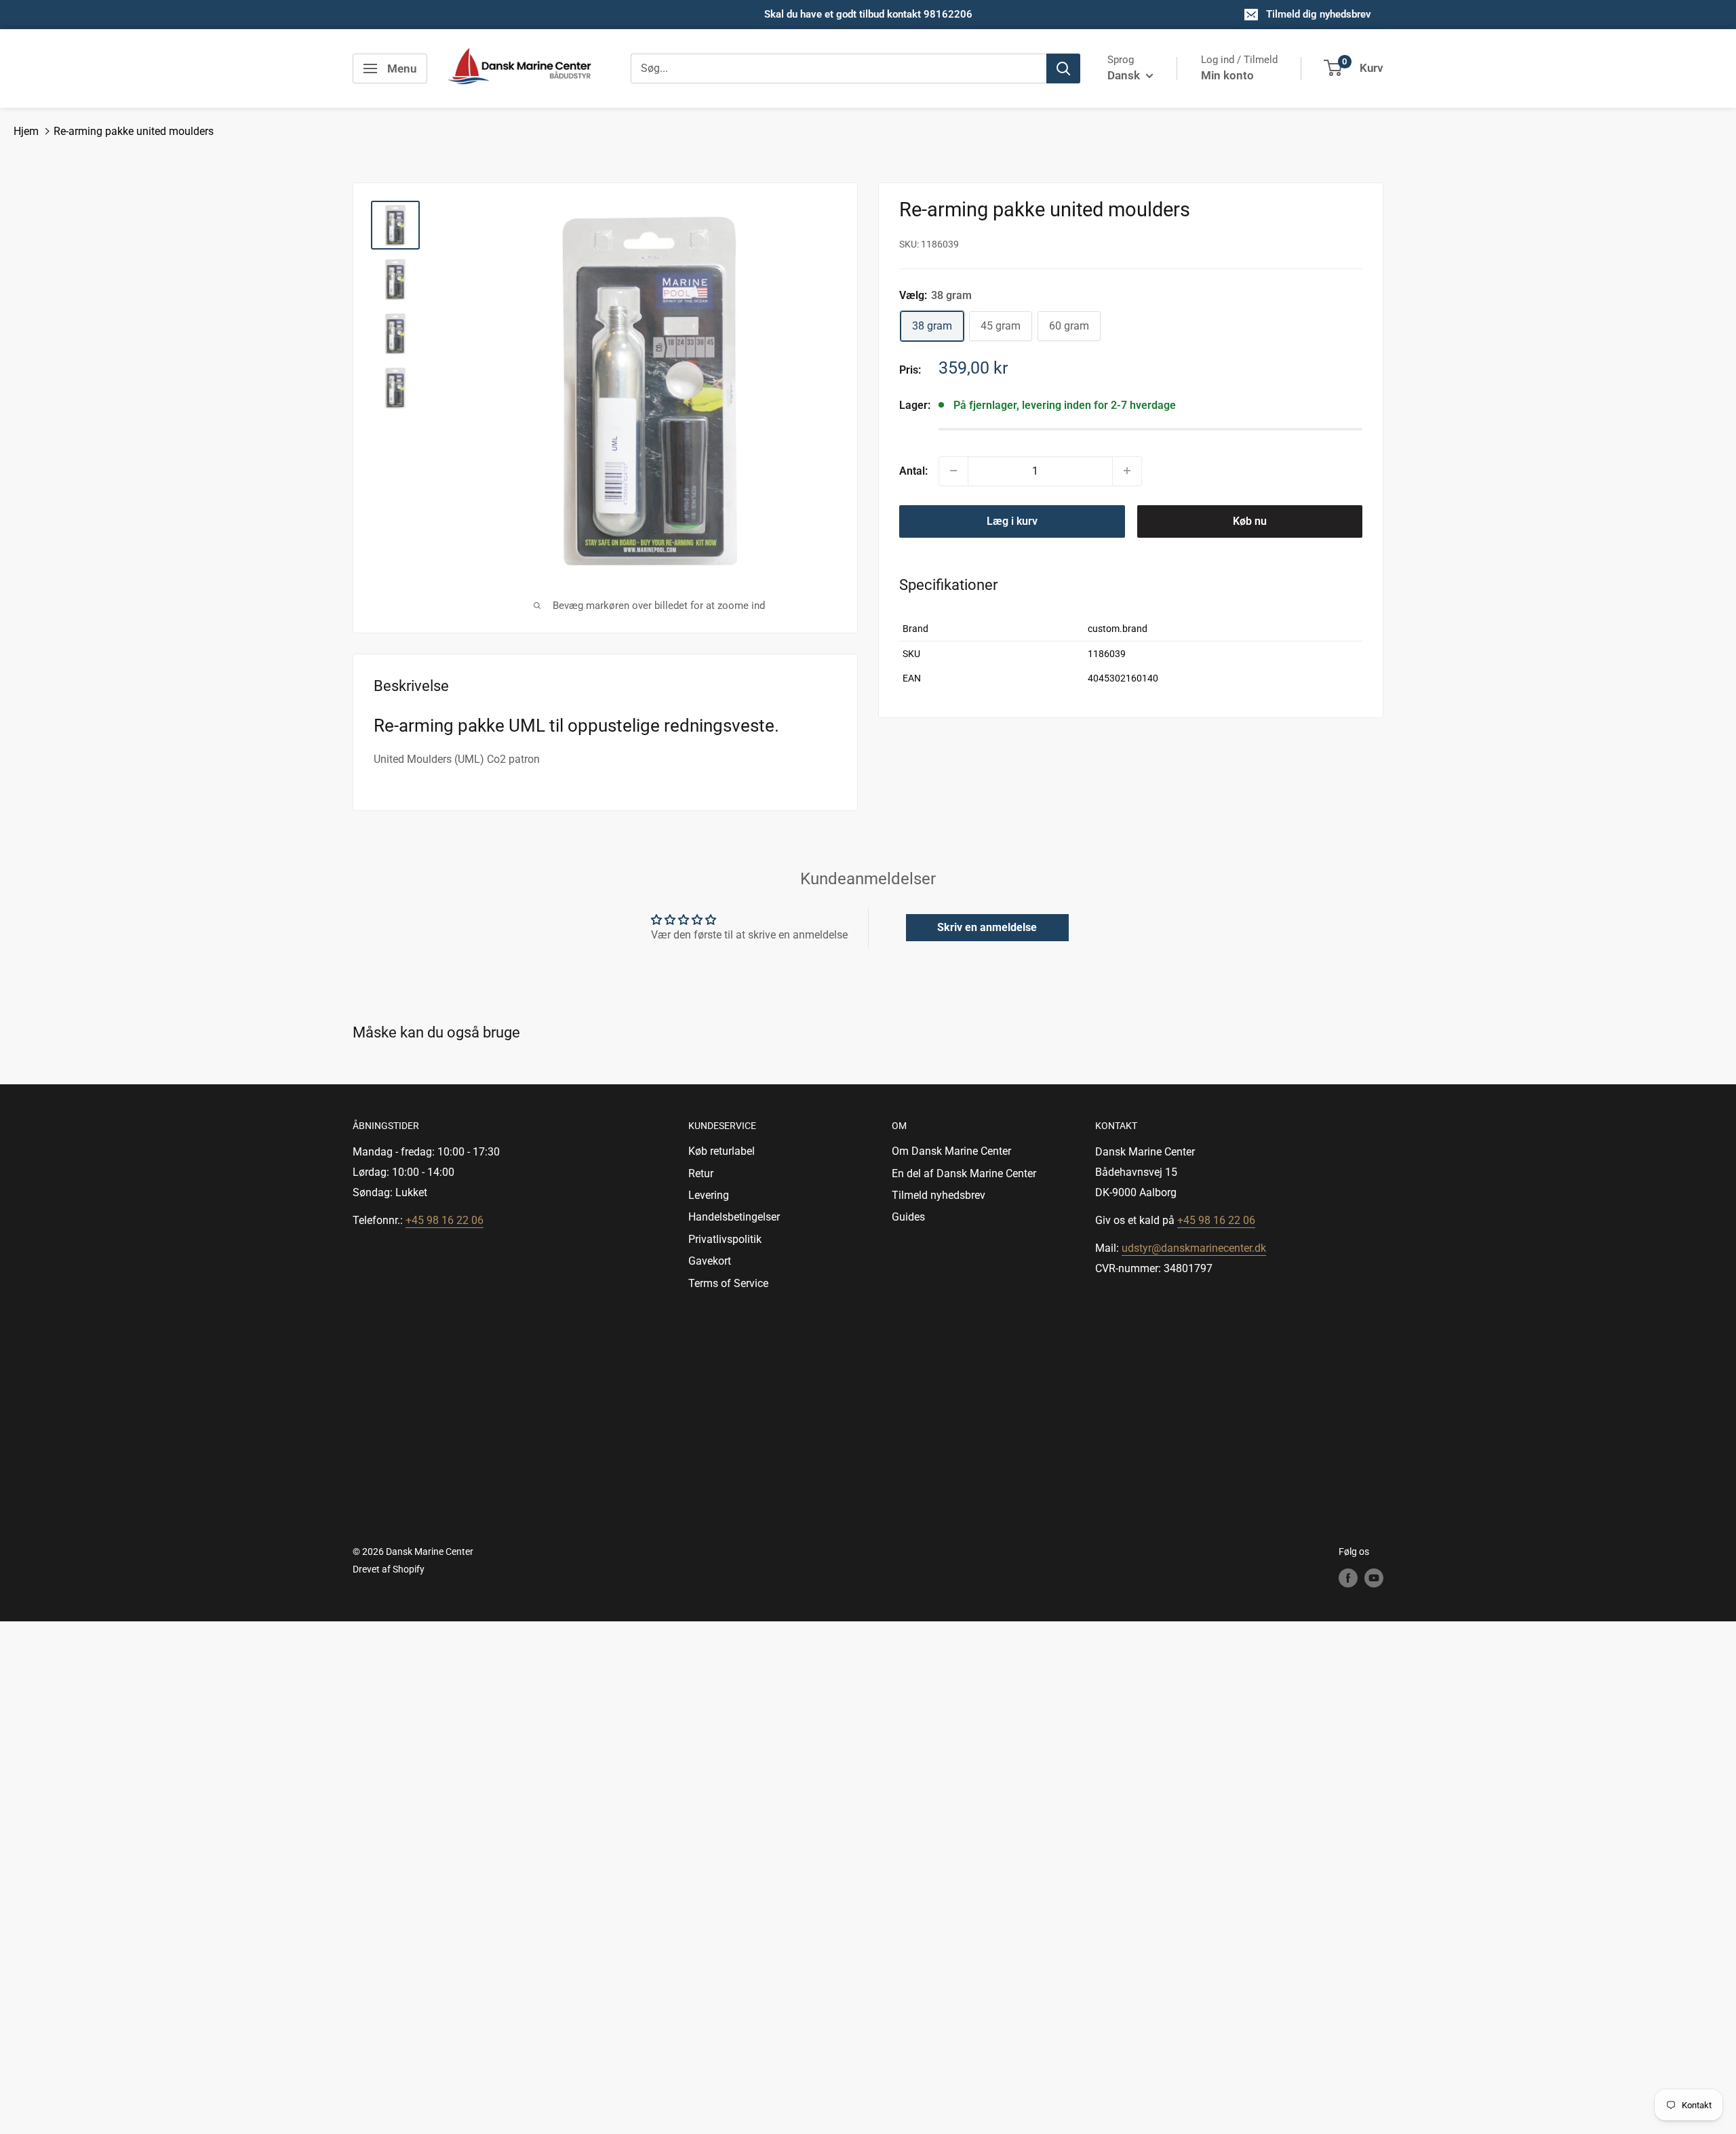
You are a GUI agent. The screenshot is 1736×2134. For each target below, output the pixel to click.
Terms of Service (728, 1283)
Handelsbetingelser (734, 1217)
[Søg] (1063, 68)
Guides (908, 1217)
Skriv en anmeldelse (987, 927)
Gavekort (710, 1261)
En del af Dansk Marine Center (964, 1173)
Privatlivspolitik (725, 1239)
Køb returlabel (722, 1151)
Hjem (26, 131)
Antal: (913, 470)
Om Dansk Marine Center (951, 1151)
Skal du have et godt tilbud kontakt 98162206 (868, 14)
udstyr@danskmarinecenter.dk (1194, 1248)
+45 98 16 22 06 (445, 1220)
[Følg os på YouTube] (1374, 1577)
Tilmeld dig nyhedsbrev (1319, 14)
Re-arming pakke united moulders (134, 131)
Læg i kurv (1012, 520)
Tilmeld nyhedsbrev (939, 1195)
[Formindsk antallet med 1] (953, 471)
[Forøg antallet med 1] (1127, 471)
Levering (709, 1195)
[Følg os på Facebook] (1348, 1577)
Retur (701, 1173)
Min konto (1227, 75)
